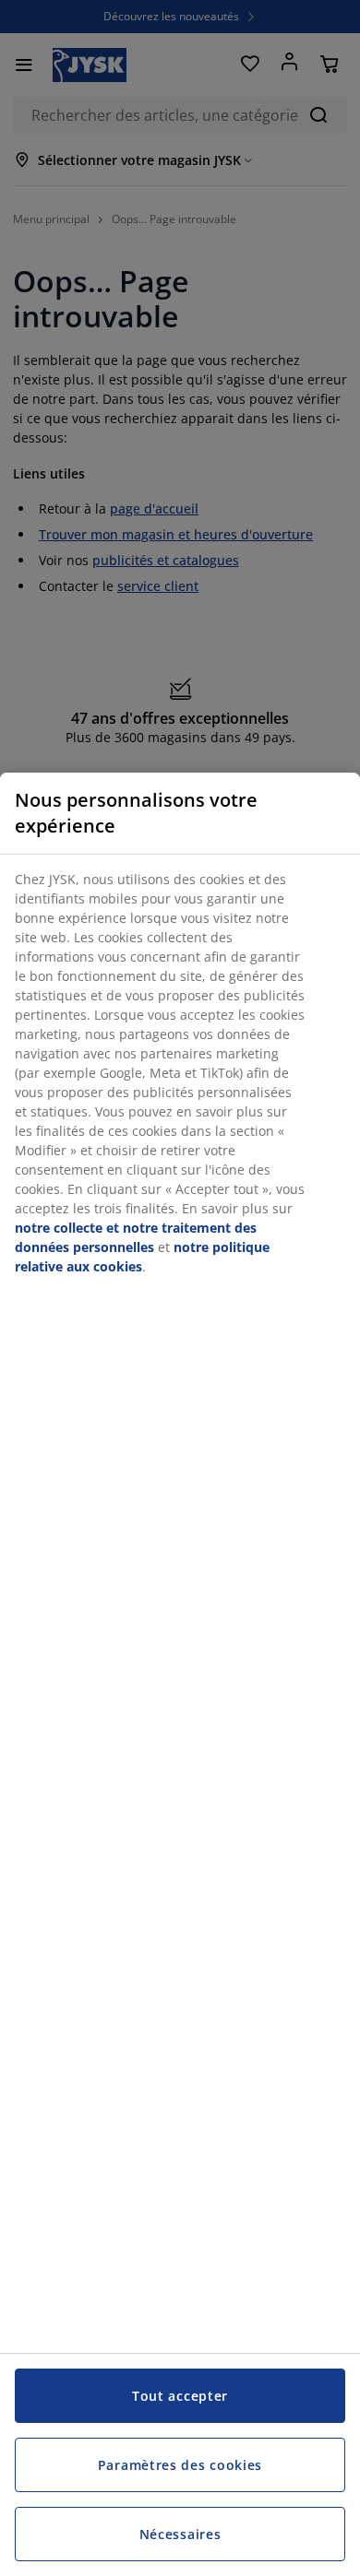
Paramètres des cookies (180, 2465)
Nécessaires (180, 2534)
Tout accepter (180, 2396)
